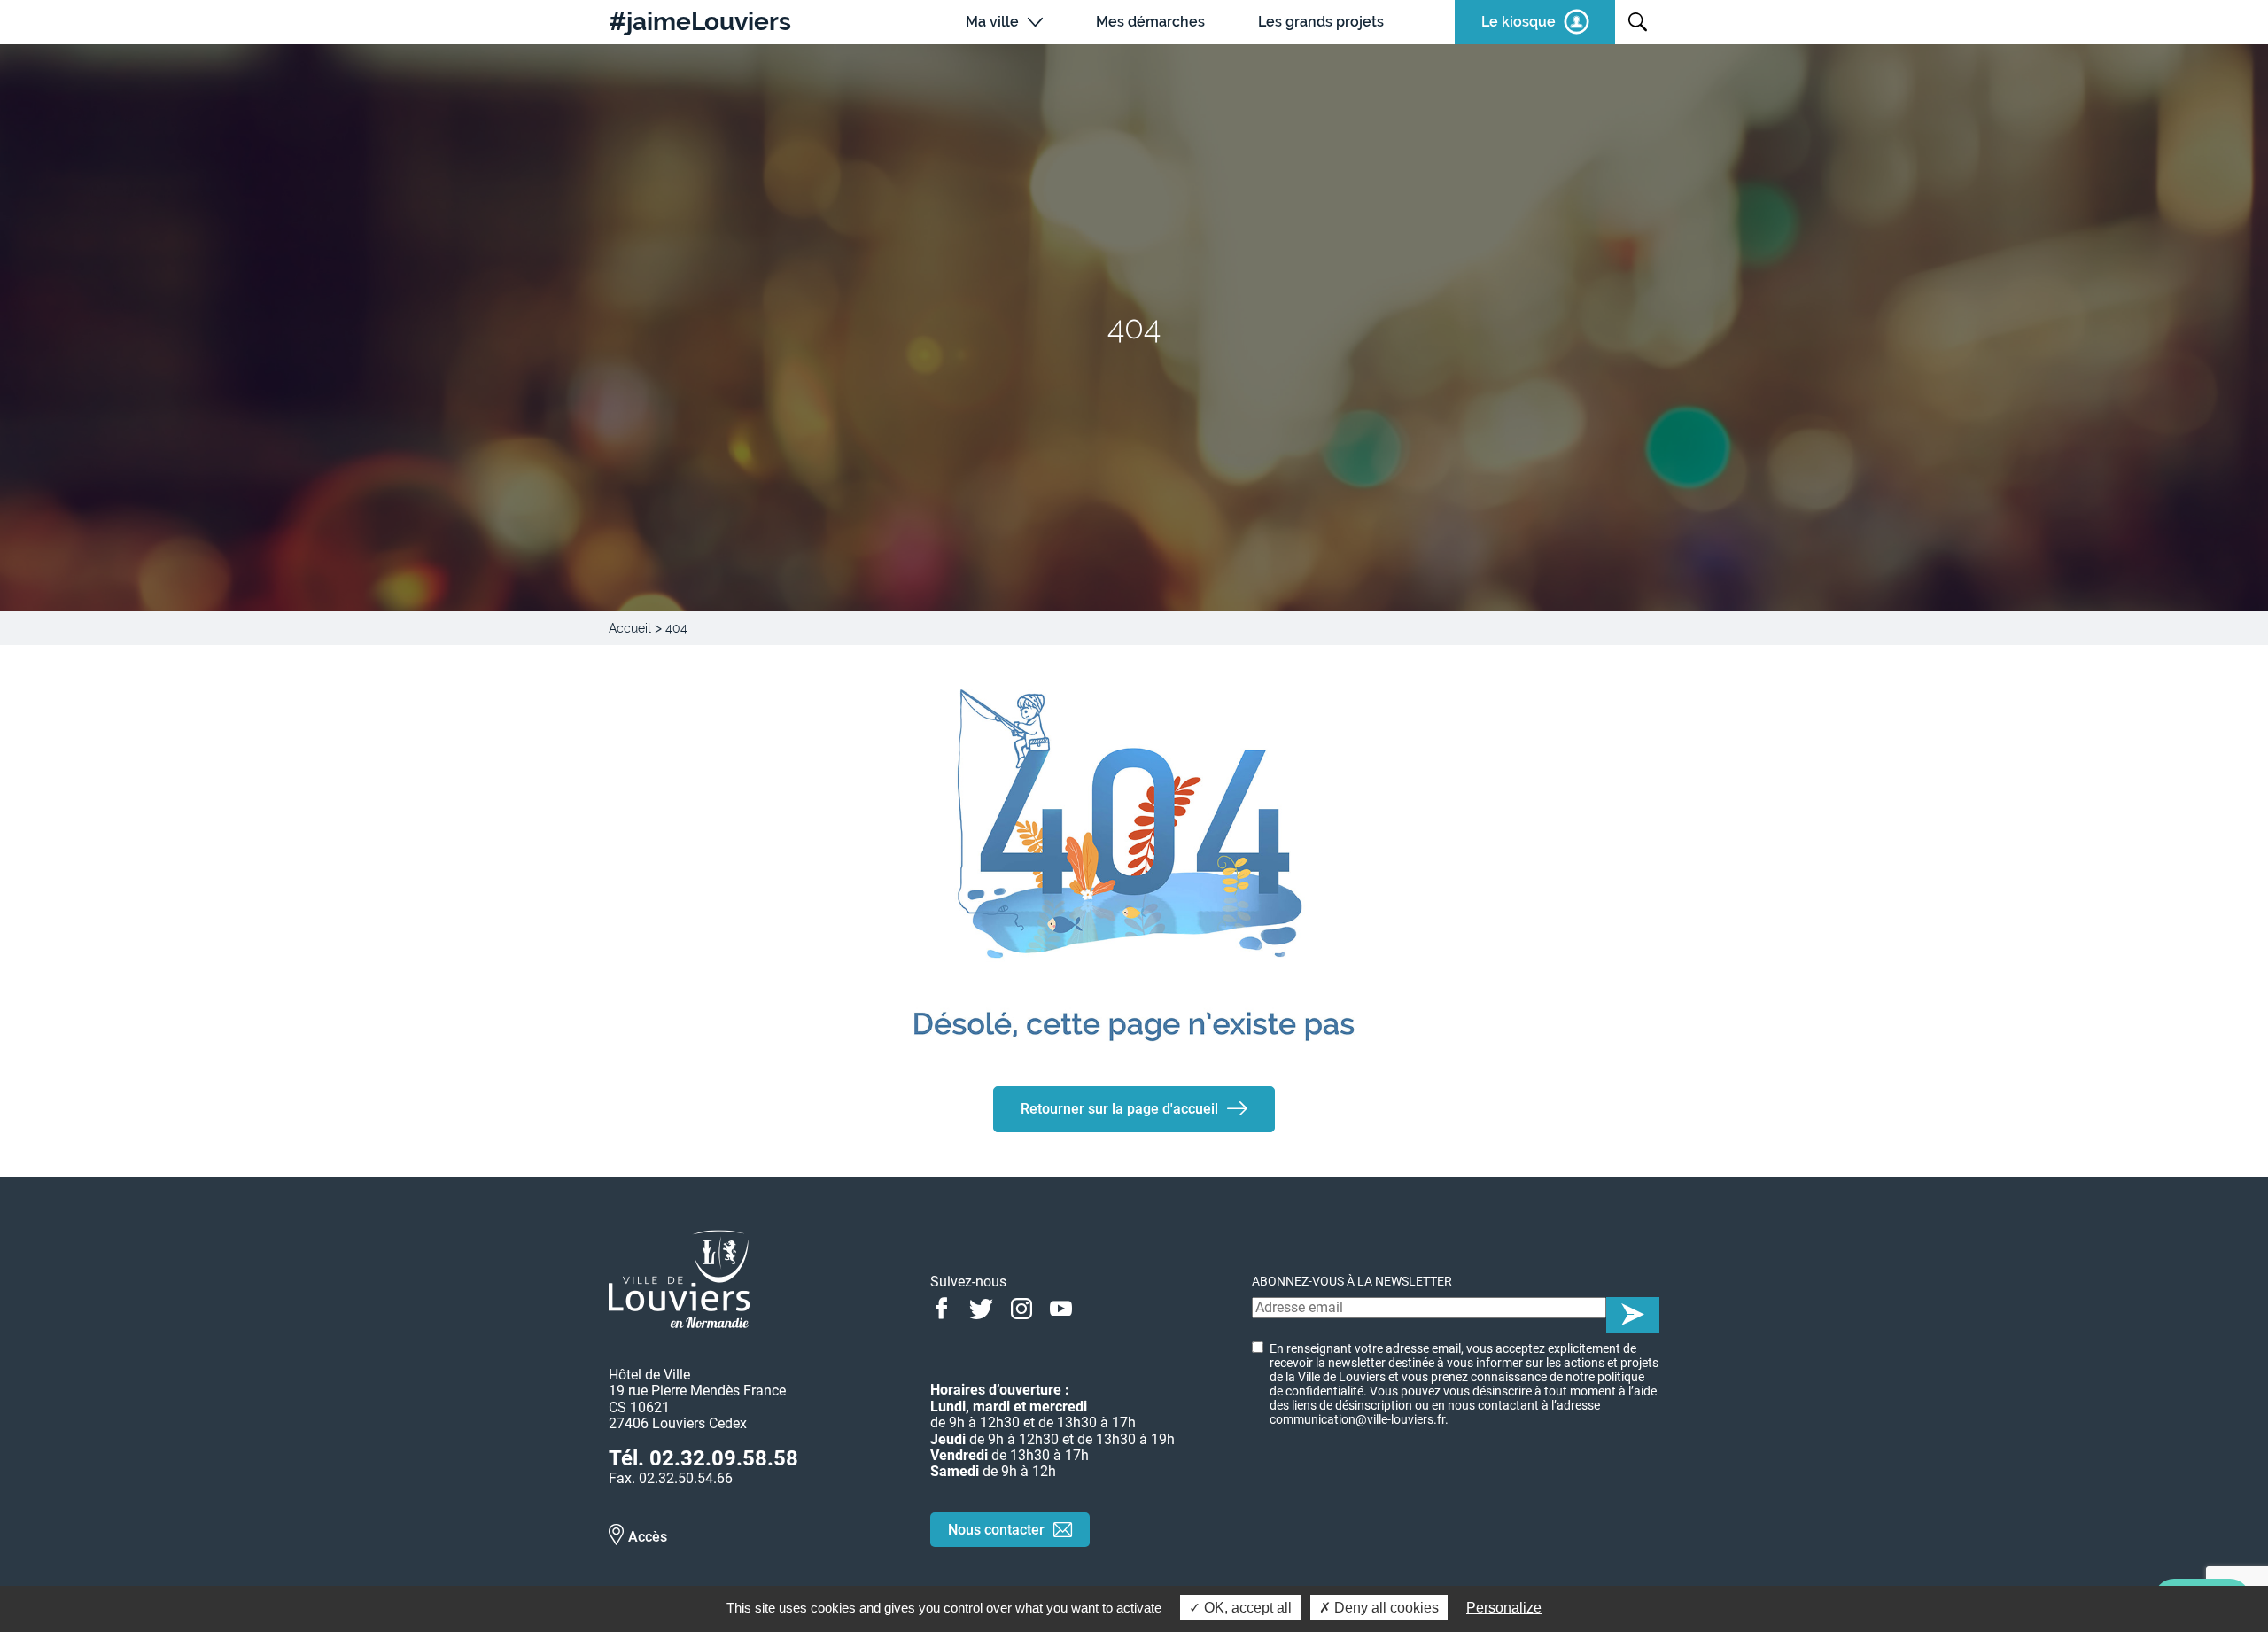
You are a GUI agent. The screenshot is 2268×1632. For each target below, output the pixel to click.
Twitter (981, 1307)
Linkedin (1101, 1307)
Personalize (1504, 1608)
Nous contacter (996, 1530)
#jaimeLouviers (700, 22)
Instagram (1021, 1307)
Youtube (1061, 1307)
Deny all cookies (1385, 1608)
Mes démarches (1150, 22)
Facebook (941, 1307)
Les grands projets (1321, 22)
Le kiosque (1518, 22)
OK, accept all (1246, 1608)
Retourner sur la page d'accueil (1119, 1109)
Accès (648, 1537)
